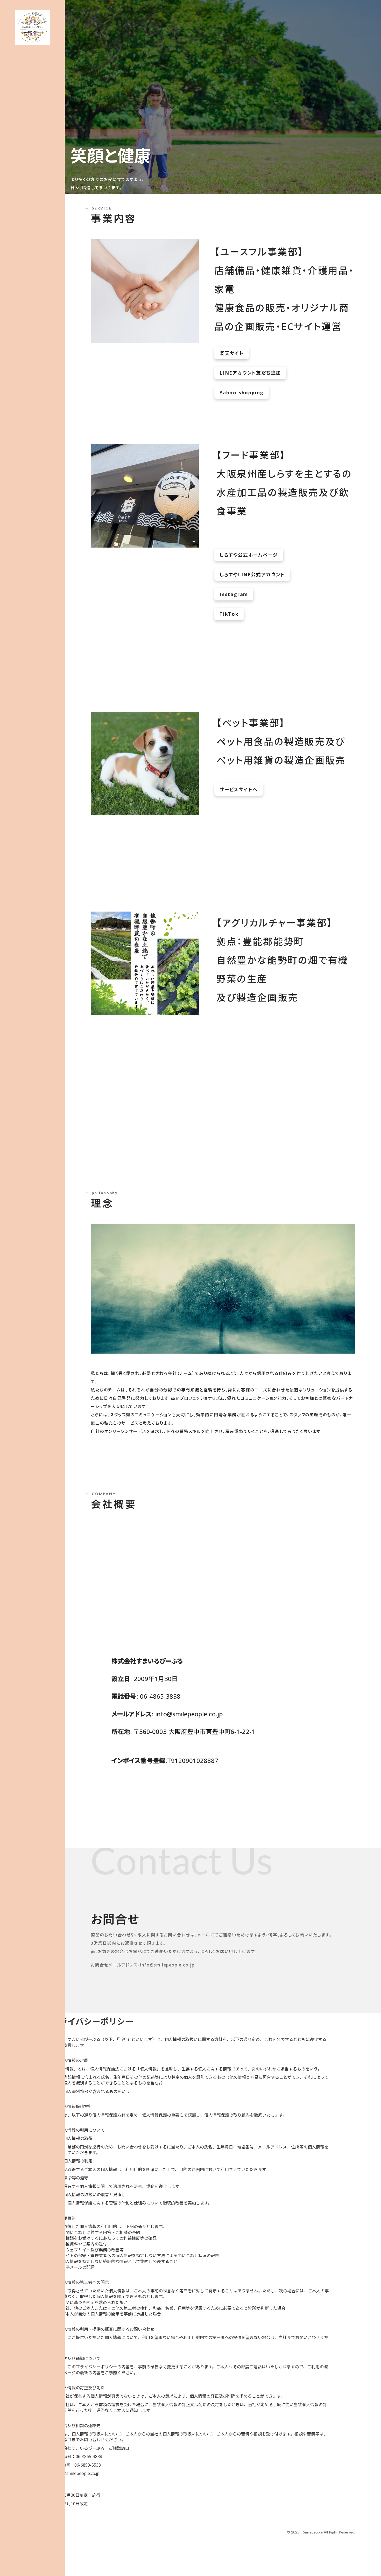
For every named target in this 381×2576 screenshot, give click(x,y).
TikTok (229, 614)
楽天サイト (232, 353)
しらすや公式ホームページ (249, 555)
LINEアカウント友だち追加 (250, 373)
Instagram (234, 594)
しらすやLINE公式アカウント (252, 575)
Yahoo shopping (242, 393)
